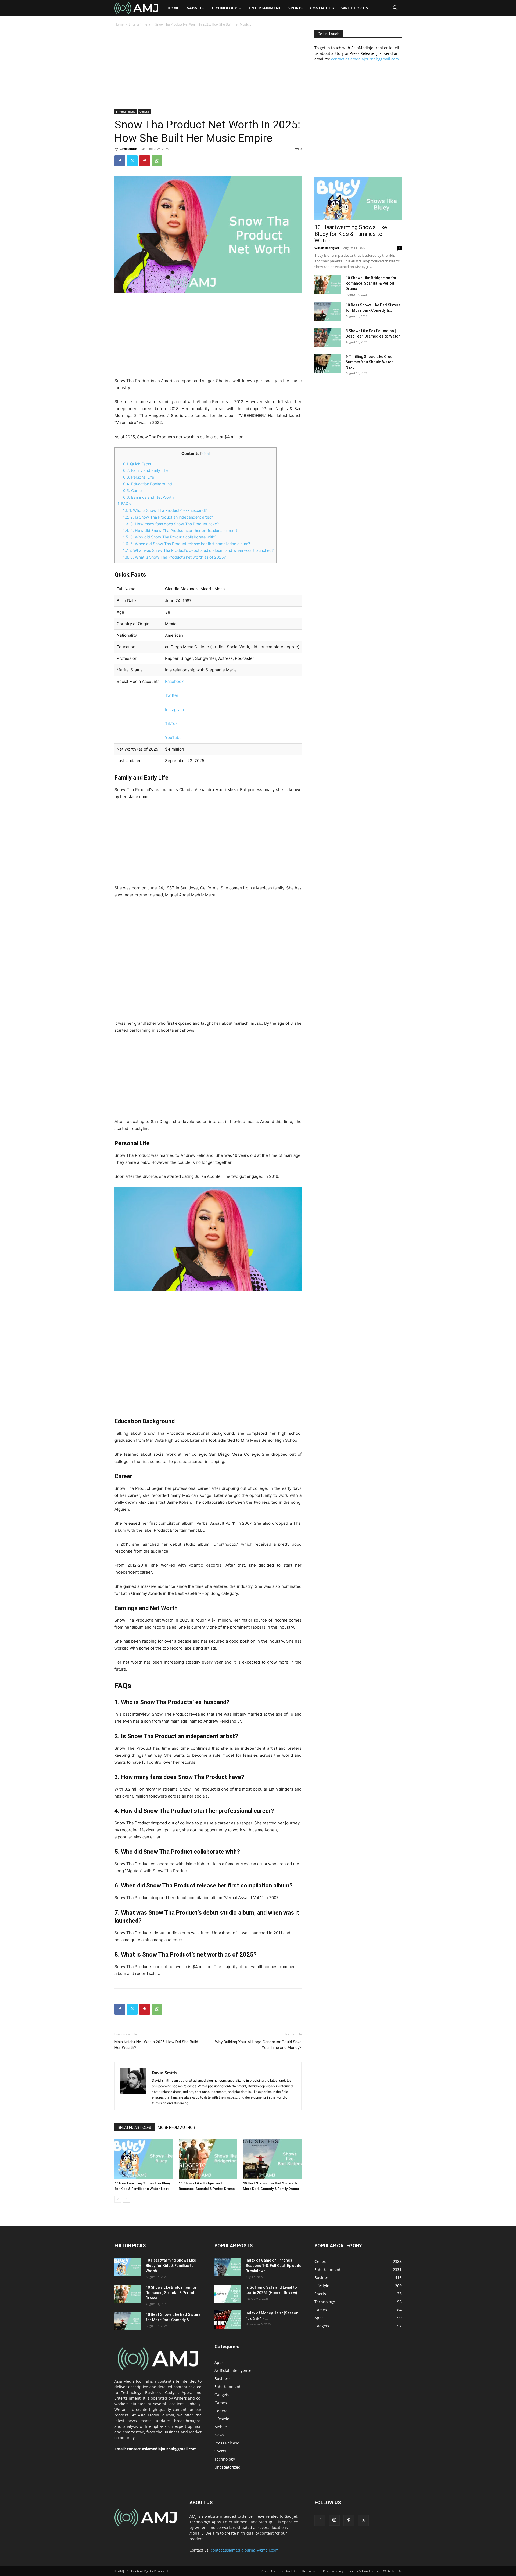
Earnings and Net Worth (148, 497)
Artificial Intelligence (233, 2370)
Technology (224, 8)
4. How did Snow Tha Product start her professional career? (180, 530)
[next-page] (126, 2199)
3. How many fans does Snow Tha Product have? (171, 524)
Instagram (174, 710)
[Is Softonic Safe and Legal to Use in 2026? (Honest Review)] (228, 2294)
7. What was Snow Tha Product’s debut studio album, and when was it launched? (198, 550)
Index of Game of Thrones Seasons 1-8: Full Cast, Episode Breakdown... (273, 2266)
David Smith (128, 149)
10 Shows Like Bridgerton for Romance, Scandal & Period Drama (371, 283)
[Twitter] (132, 161)
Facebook (174, 681)
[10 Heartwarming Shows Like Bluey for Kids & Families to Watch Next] (144, 2159)
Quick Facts (137, 464)
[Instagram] (334, 2520)
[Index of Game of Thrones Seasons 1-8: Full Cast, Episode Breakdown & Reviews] (228, 2267)
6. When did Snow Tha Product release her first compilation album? (187, 544)
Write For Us (355, 8)
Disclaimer (310, 2571)
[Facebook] (120, 161)
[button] (395, 8)
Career (133, 490)
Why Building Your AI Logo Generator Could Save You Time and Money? (258, 2045)
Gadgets (195, 8)
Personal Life (139, 477)
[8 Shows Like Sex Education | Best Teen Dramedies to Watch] (328, 338)
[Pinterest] (145, 161)
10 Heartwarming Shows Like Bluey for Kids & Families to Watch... (351, 234)
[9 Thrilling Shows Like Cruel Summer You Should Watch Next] (328, 363)
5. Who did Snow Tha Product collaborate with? (170, 537)
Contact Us (322, 8)
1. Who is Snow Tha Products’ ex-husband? (165, 510)
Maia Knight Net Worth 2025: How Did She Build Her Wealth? (156, 2045)
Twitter (172, 695)
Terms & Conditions (363, 2571)
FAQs (124, 504)
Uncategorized (227, 2467)
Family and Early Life (145, 470)
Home (173, 8)
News (219, 2435)
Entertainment (265, 8)
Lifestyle (222, 2419)
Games (221, 2403)
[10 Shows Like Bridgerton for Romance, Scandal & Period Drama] (208, 2159)
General (145, 111)
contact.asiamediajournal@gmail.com (365, 59)
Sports (295, 8)
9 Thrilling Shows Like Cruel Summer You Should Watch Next (370, 362)
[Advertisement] (208, 70)
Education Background (148, 484)
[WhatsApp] (157, 161)
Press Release (227, 2443)
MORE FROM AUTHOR (176, 2128)
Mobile (221, 2427)
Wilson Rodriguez (327, 248)
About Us (268, 2571)
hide (205, 454)
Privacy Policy (333, 2571)
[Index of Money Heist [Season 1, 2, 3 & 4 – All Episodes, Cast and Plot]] (228, 2320)
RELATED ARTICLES (135, 2128)
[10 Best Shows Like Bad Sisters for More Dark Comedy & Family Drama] (272, 2159)
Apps (219, 2362)
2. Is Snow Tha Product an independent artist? (168, 517)
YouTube (173, 738)
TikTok (171, 724)
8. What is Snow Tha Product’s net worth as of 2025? (174, 557)
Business (223, 2378)
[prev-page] (118, 2199)
